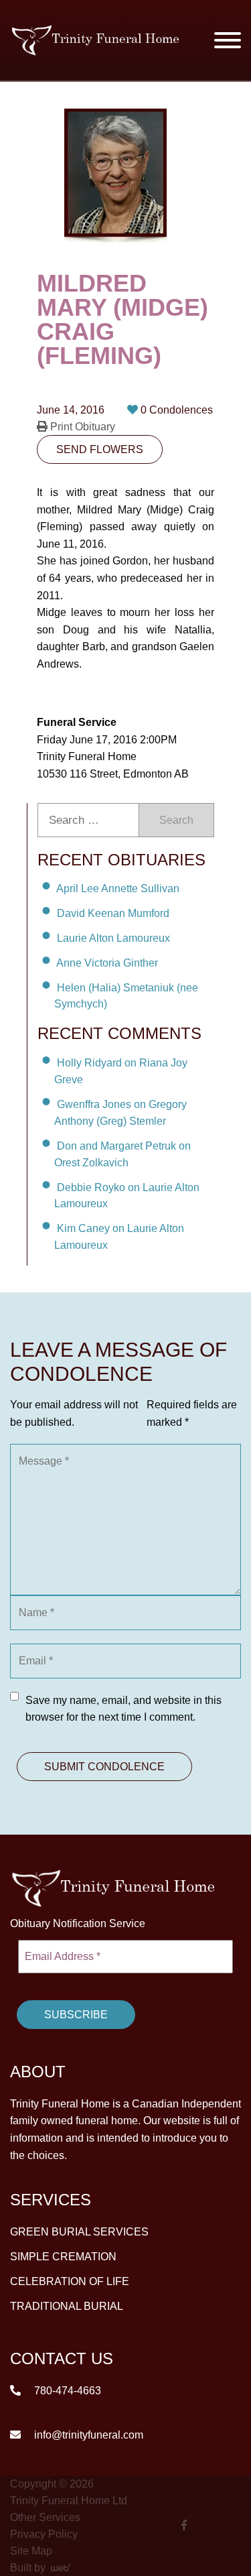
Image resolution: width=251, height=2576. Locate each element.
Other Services (45, 2517)
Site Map (31, 2551)
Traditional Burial (67, 2306)
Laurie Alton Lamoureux (113, 938)
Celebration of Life (70, 2281)
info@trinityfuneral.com (87, 2435)
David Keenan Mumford (113, 913)
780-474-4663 (66, 2391)
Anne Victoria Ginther (107, 963)
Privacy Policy (44, 2534)
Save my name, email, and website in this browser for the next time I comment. (123, 1709)
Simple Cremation (63, 2257)
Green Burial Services (79, 2232)
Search (176, 820)
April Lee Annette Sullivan (118, 888)
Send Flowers (100, 449)
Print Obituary (81, 427)
